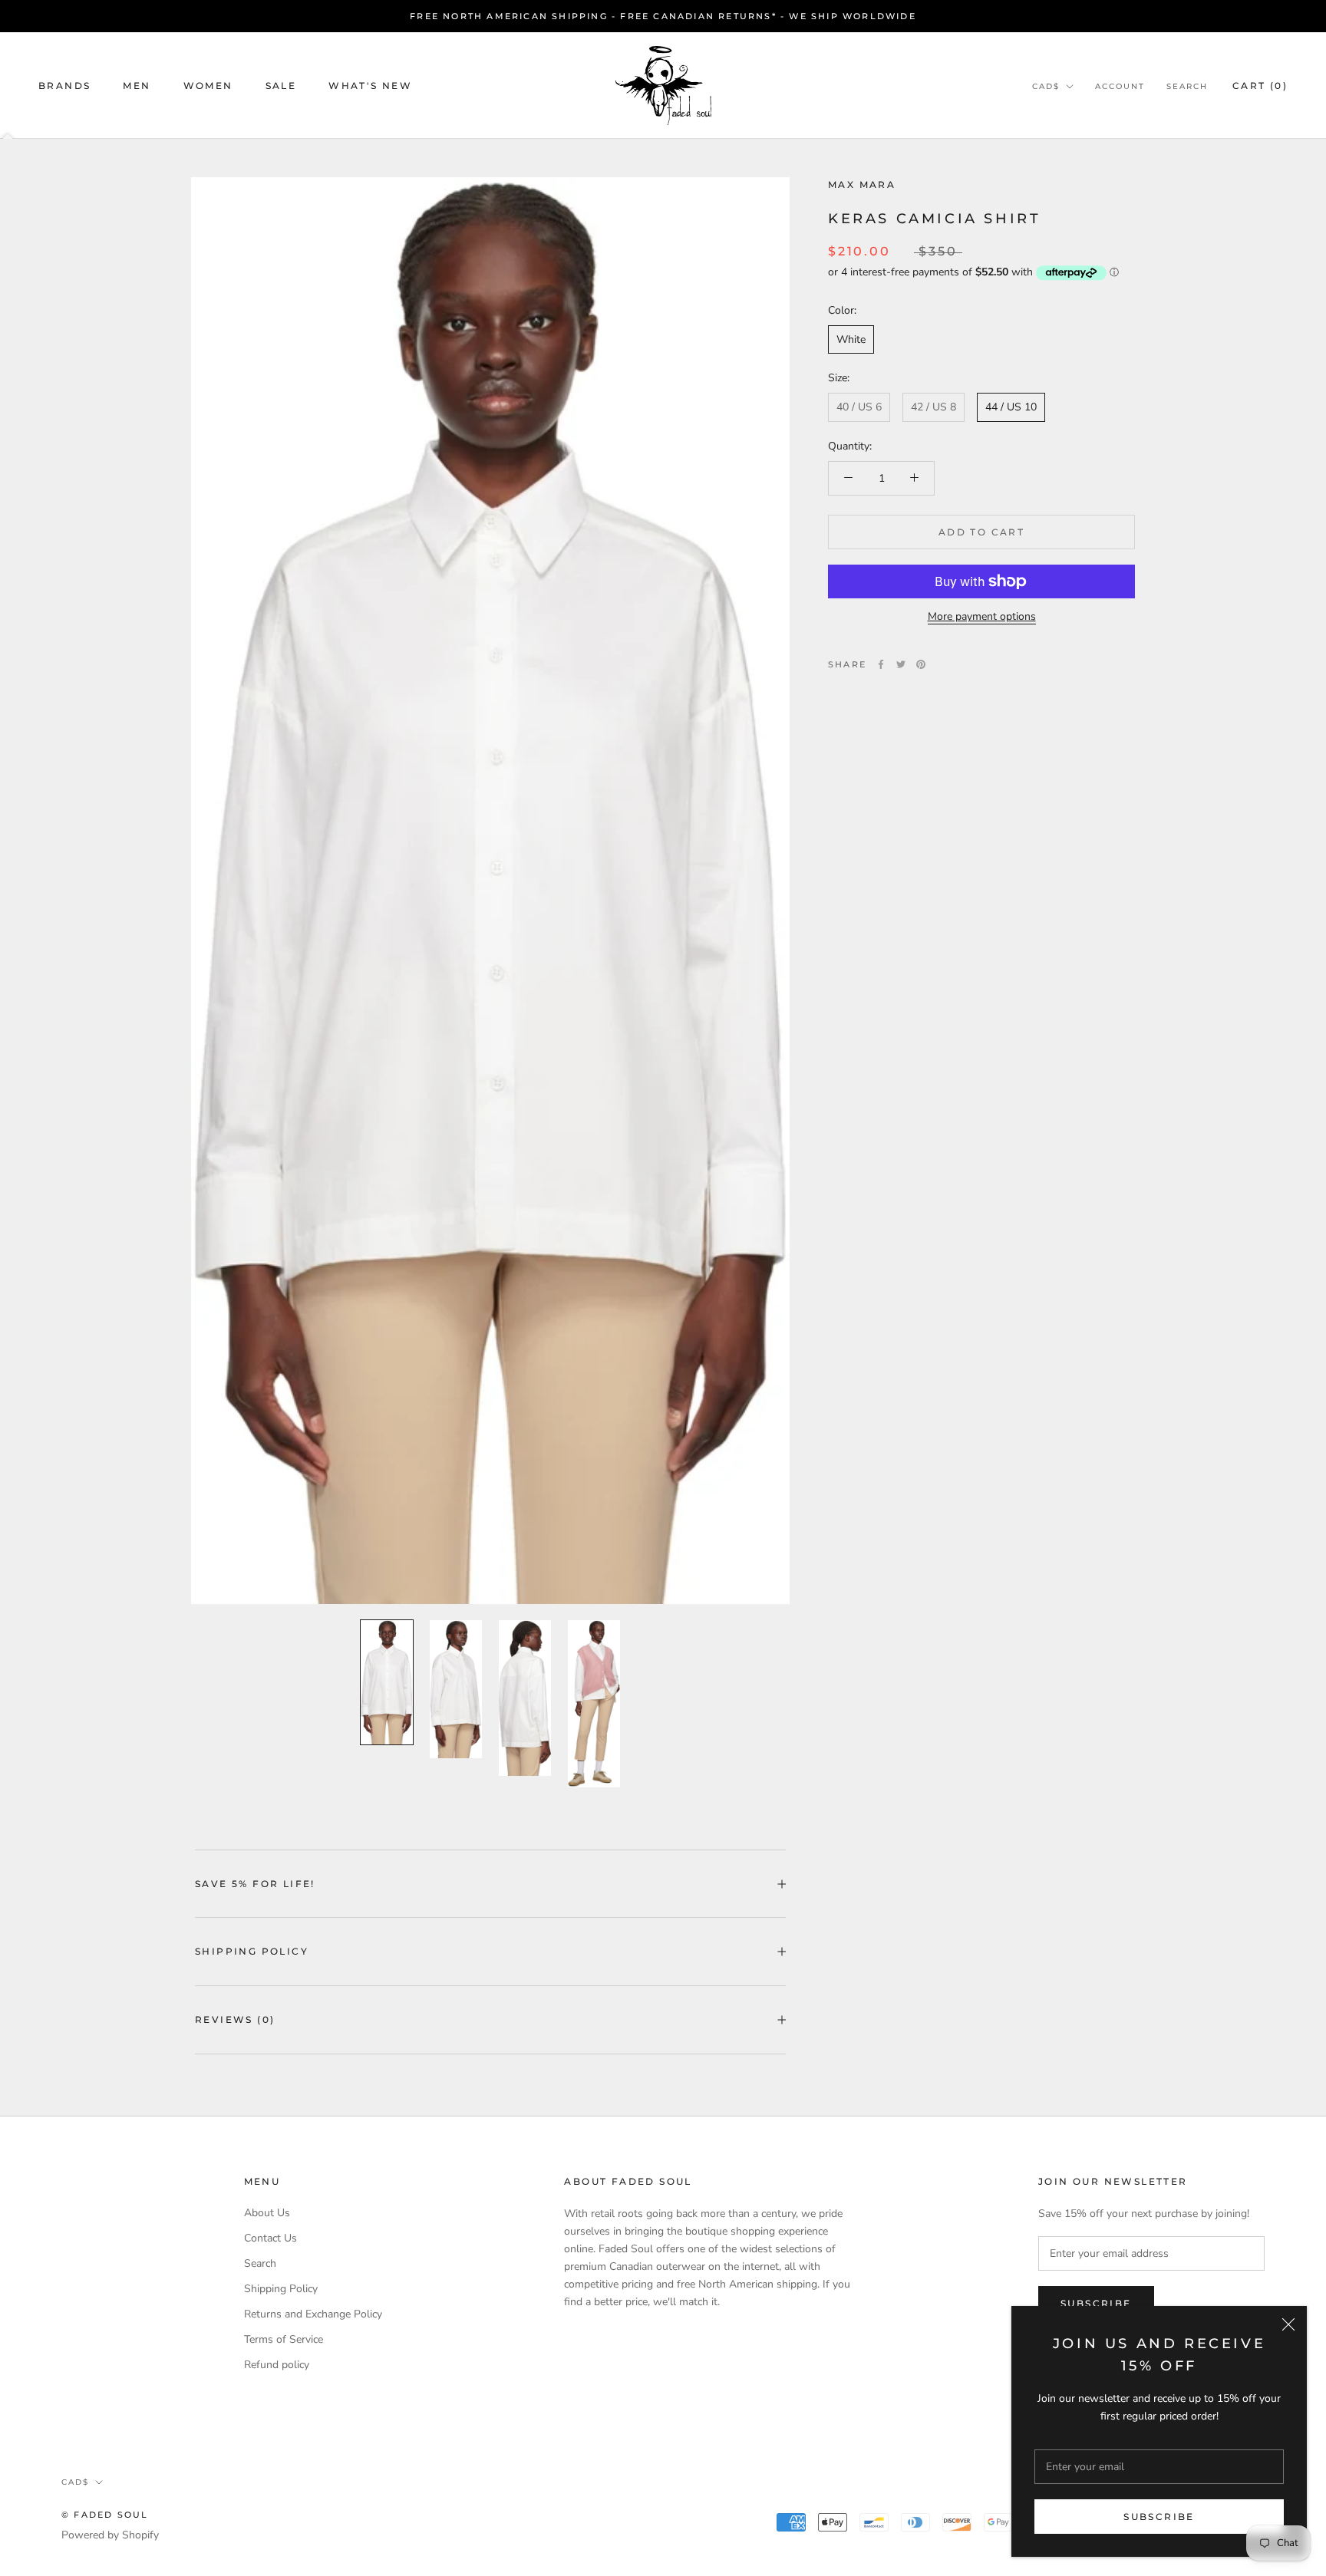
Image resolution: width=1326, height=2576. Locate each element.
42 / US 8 (933, 407)
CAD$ (1046, 86)
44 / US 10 (1011, 407)
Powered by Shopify (110, 2535)
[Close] (1288, 2324)
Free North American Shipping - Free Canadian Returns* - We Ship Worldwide (663, 16)
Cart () (1260, 86)
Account (1120, 86)
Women (208, 86)
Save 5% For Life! (255, 1884)
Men (137, 86)
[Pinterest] (921, 664)
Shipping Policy (252, 1951)
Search (1187, 86)
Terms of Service (284, 2339)
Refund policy (277, 2365)
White (851, 339)
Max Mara (862, 184)
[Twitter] (901, 664)
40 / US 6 (859, 407)
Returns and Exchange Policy (313, 2314)
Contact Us (270, 2238)
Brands (64, 86)
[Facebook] (881, 664)
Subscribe (1159, 2517)
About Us (267, 2213)
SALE (281, 86)
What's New (370, 86)
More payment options (982, 616)
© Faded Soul (105, 2515)
